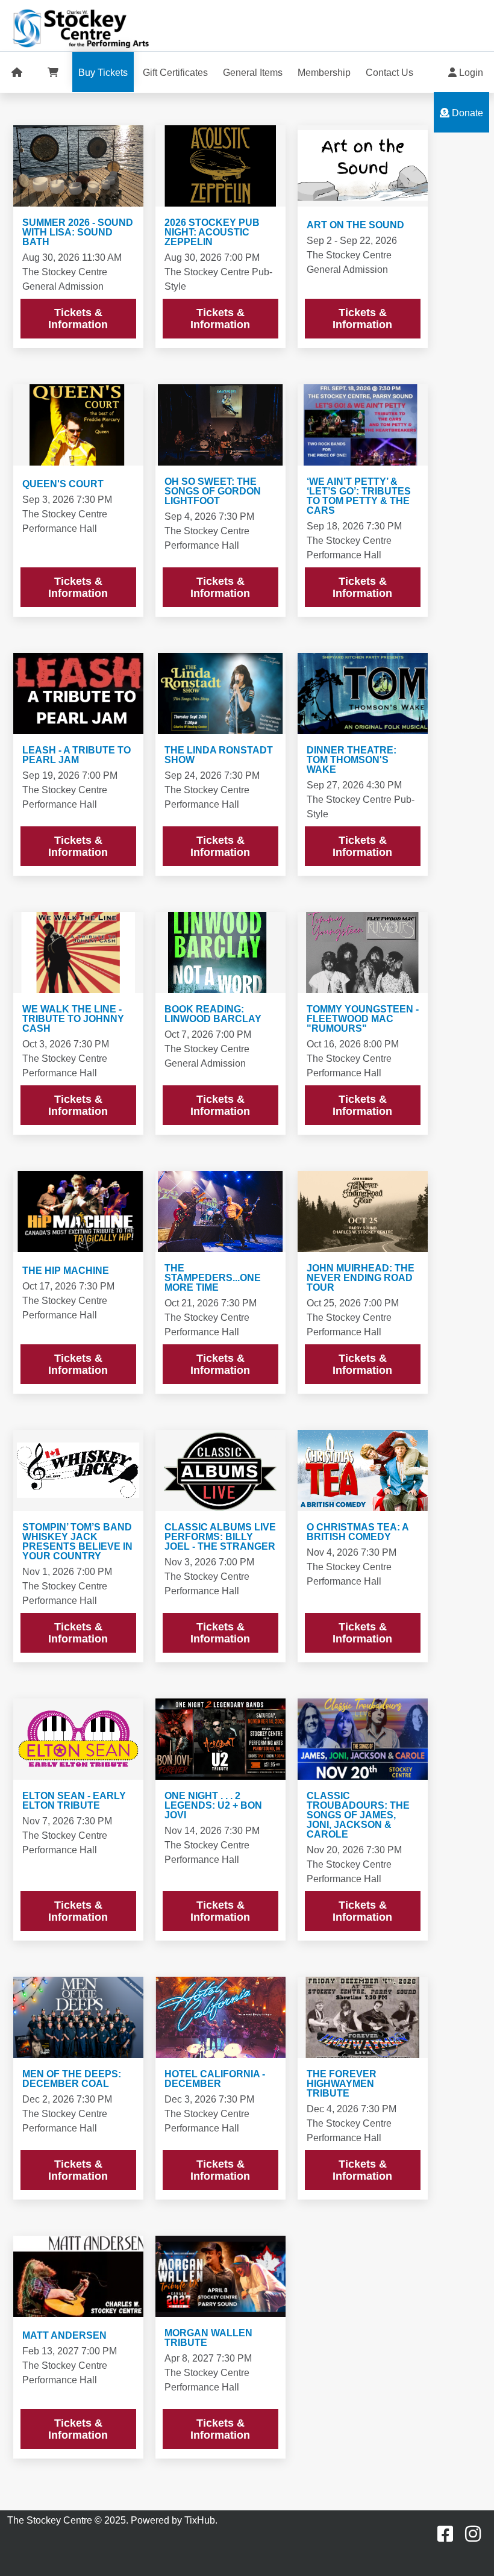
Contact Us (389, 73)
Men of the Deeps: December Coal (72, 2079)
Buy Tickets (103, 73)
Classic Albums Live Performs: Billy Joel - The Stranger (220, 1537)
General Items (253, 73)
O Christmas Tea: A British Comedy (358, 1532)
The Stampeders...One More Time (213, 1278)
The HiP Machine (66, 1271)
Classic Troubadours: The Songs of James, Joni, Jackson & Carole (358, 1815)
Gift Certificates (175, 73)
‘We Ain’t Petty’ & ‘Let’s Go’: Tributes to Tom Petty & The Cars (359, 496)
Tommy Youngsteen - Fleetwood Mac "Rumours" (363, 1019)
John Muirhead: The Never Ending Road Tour (361, 1278)
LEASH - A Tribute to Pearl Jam (77, 755)
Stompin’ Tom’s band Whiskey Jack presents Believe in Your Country (77, 1542)
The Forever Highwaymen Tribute (342, 2084)
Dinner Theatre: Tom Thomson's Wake (352, 760)
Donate (466, 113)
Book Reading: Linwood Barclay (213, 1014)
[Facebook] (445, 2534)
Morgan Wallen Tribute (208, 2338)
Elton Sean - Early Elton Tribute (74, 1801)
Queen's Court (63, 484)
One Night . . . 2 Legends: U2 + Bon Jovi (213, 1806)
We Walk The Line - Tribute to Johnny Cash (73, 1019)
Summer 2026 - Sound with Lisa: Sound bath (78, 232)
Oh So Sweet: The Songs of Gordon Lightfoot (213, 491)
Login (470, 73)
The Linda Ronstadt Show (219, 755)
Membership (324, 73)
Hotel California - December (215, 2079)
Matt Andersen (64, 2336)
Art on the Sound (355, 225)
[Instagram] (473, 2534)
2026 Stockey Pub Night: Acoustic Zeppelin (212, 232)
